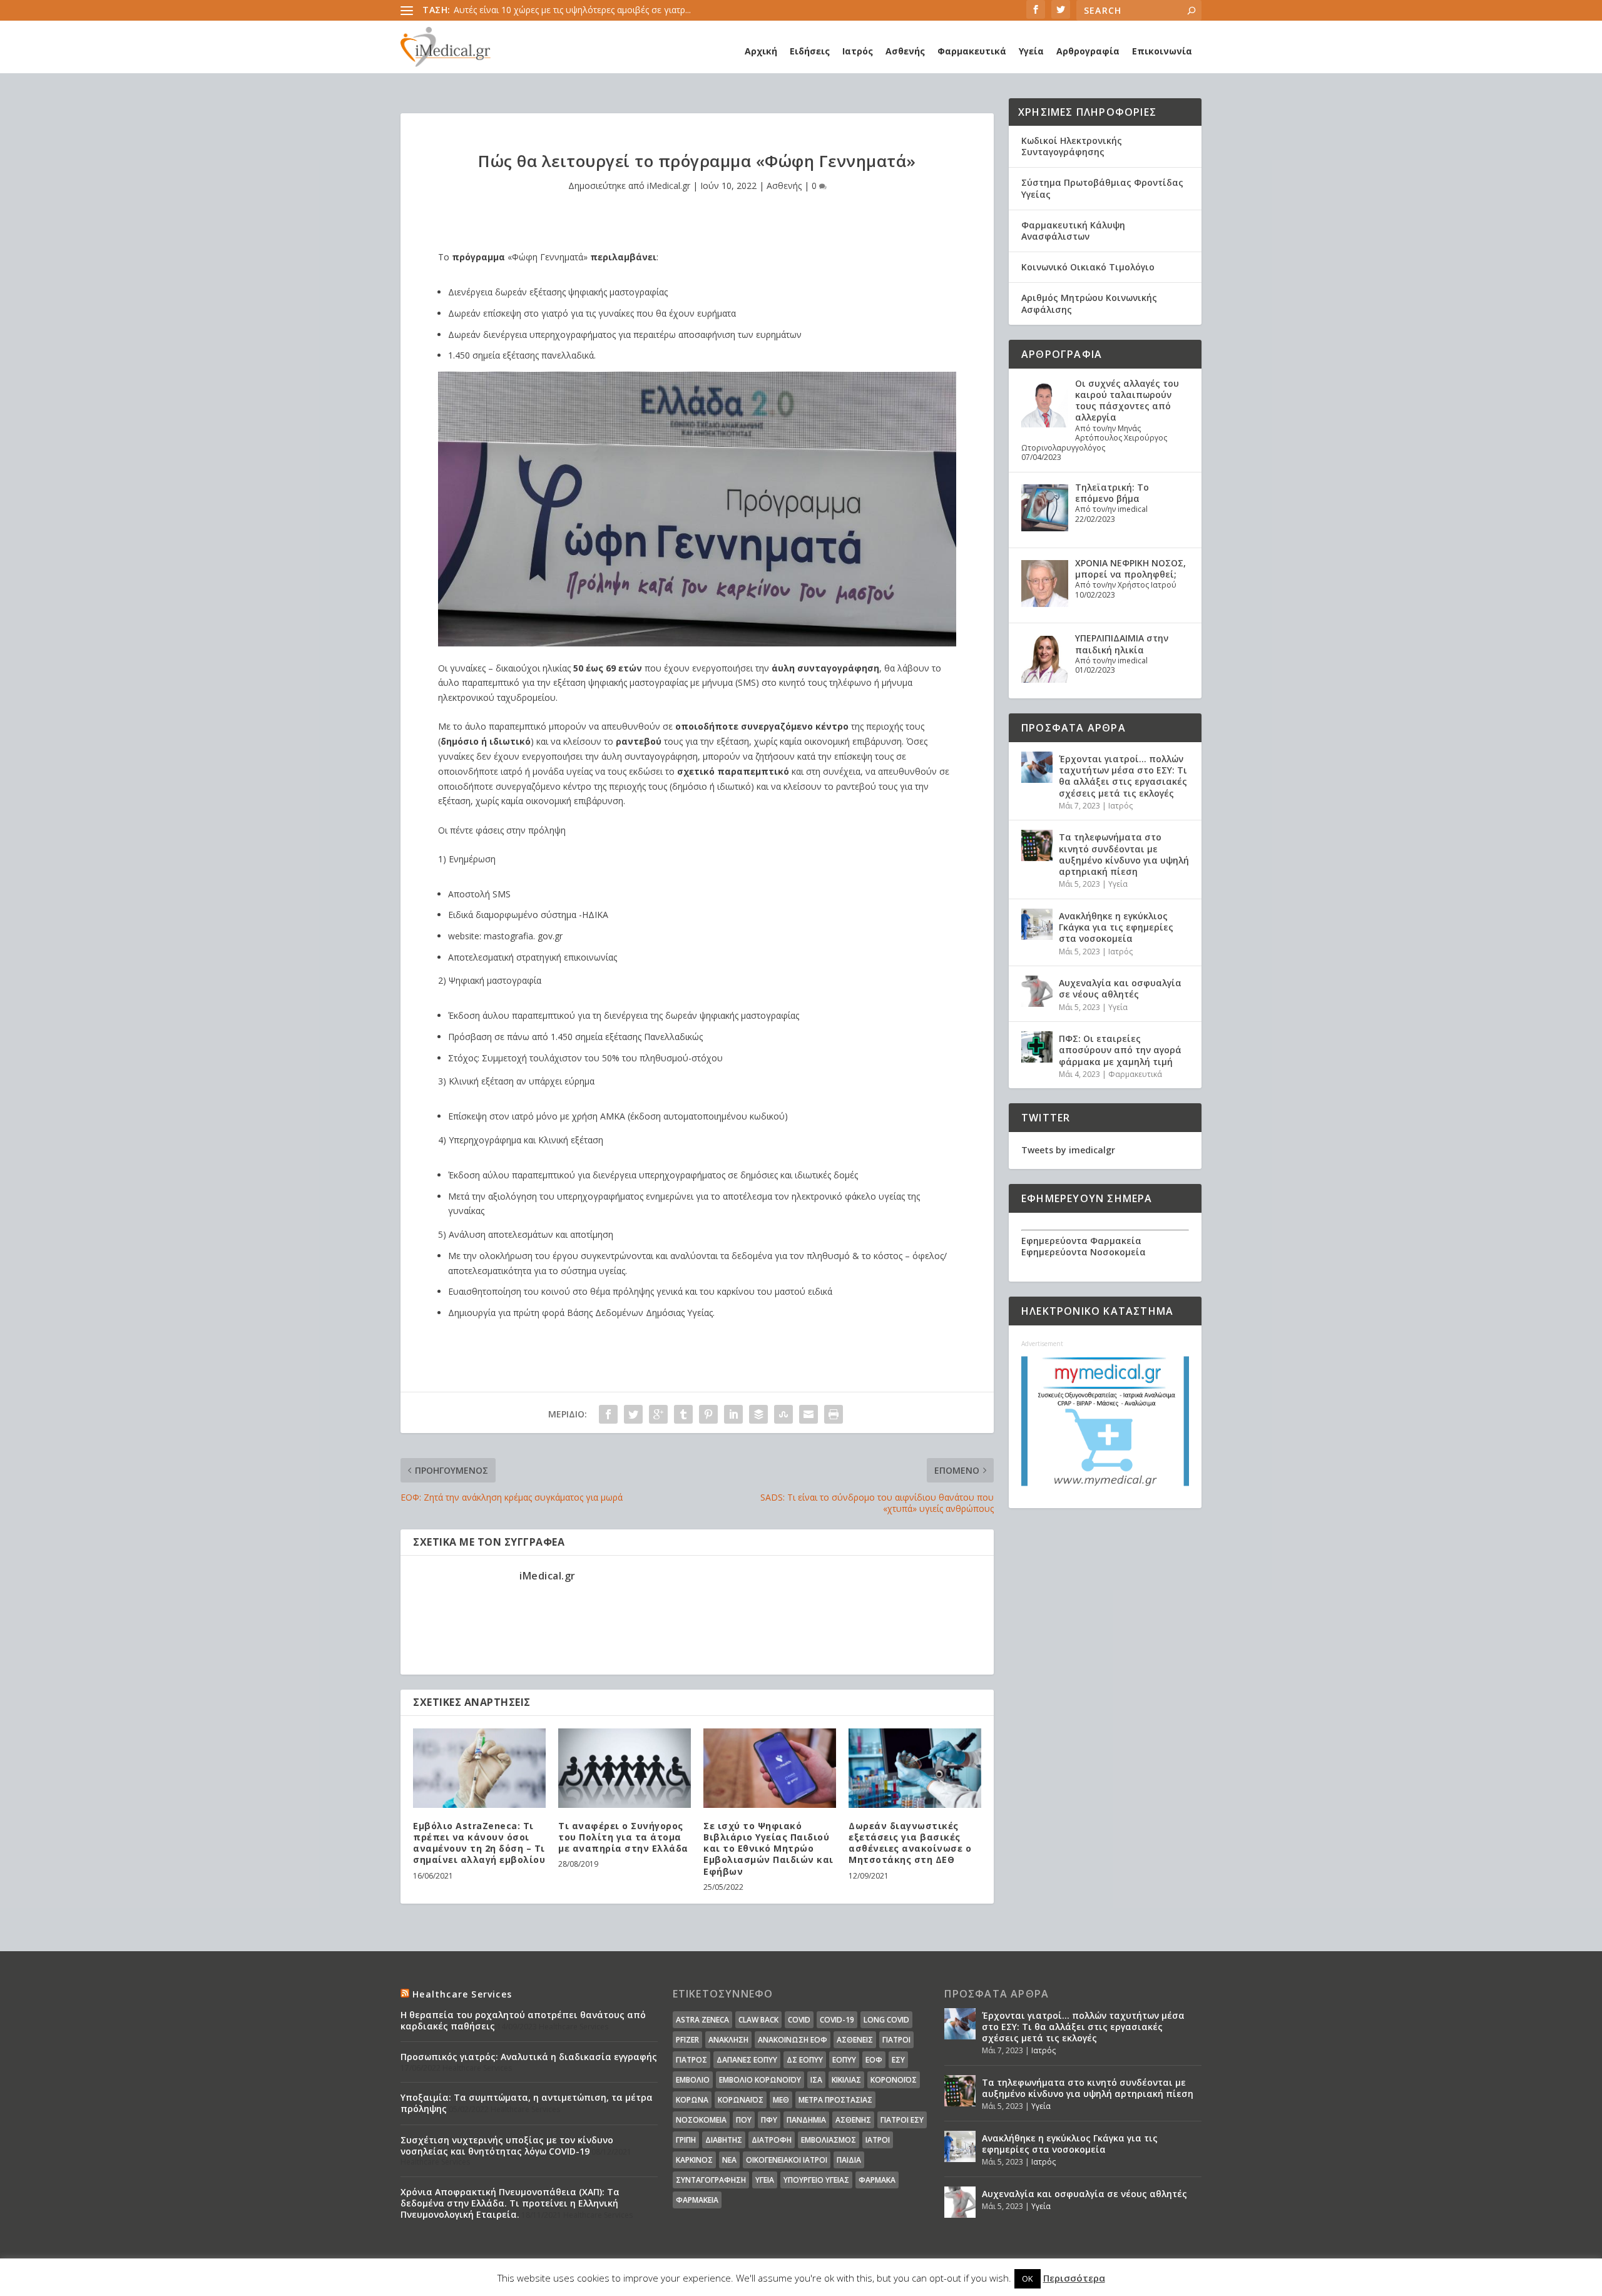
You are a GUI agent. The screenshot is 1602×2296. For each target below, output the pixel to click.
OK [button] (1028, 2278)
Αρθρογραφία (1088, 51)
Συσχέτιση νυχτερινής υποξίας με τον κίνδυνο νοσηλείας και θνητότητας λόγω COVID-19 (507, 2145)
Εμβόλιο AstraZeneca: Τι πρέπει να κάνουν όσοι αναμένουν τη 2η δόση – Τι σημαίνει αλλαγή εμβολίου (479, 1843)
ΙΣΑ (816, 2080)
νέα (729, 2160)
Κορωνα (692, 2100)
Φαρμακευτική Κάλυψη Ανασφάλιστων (1073, 231)
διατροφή (772, 2140)
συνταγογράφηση (711, 2180)
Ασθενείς (855, 2040)
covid (799, 2020)
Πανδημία (806, 2120)
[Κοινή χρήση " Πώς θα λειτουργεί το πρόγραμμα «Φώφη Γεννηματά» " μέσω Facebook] (608, 1414)
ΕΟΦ (874, 2060)
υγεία (765, 2180)
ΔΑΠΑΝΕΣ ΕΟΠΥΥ (747, 2060)
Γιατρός (691, 2060)
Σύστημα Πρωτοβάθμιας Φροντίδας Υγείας (1102, 188)
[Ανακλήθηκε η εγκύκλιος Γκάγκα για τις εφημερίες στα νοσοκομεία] (1037, 924)
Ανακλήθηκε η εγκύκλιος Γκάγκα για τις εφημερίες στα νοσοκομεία (1116, 927)
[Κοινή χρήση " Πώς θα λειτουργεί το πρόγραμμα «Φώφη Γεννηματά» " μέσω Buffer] (758, 1414)
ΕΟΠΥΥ (844, 2060)
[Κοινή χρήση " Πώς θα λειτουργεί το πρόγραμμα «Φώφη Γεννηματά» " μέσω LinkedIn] (733, 1414)
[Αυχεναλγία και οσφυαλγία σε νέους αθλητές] (1037, 991)
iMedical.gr (669, 186)
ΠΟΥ (744, 2120)
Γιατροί (896, 2040)
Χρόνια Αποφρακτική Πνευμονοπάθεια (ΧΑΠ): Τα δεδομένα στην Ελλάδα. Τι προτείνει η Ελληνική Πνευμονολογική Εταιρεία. (510, 2203)
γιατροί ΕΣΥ (902, 2120)
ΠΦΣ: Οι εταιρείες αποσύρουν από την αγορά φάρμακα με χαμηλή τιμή (1120, 1050)
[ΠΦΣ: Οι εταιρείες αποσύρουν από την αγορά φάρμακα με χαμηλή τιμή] (1037, 1047)
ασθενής (853, 2120)
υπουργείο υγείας (816, 2180)
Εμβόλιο (693, 2080)
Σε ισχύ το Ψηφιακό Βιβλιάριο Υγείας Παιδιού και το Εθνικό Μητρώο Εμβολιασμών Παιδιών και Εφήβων (768, 1849)
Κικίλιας (846, 2080)
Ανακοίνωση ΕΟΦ (793, 2040)
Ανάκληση (728, 2040)
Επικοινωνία (1162, 51)
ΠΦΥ (769, 2120)
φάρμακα (877, 2180)
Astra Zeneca (702, 2020)
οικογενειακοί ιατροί (787, 2160)
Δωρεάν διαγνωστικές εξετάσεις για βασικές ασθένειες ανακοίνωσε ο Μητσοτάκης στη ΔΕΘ (910, 1843)
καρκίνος (694, 2160)
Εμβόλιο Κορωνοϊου (760, 2080)
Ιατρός (858, 51)
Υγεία (1031, 51)
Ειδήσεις (810, 51)
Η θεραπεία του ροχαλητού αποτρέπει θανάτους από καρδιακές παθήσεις (523, 2020)
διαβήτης (724, 2140)
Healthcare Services (462, 1994)
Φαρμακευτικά (972, 51)
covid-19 (837, 2020)
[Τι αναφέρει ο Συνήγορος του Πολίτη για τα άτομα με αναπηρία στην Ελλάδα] (625, 1768)
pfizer (687, 2040)
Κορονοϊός (894, 2080)
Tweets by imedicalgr (1068, 1150)
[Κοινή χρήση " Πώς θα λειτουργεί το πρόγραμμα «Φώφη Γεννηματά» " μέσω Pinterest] (708, 1414)
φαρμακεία (697, 2200)
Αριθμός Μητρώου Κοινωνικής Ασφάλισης (1089, 303)
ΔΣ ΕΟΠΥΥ (805, 2060)
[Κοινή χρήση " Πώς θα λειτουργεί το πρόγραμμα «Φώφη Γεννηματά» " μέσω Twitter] (633, 1414)
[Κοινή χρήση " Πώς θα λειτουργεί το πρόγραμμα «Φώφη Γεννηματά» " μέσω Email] (809, 1414)
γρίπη (686, 2140)
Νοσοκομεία (701, 2120)
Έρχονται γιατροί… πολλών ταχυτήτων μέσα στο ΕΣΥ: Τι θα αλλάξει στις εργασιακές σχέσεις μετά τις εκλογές (1123, 776)
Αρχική (761, 51)
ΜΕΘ (781, 2100)
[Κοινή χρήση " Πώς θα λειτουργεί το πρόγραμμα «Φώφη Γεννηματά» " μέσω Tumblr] (683, 1414)
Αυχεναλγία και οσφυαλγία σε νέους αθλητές (1120, 988)
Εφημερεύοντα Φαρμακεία (1081, 1241)
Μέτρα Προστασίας (835, 2100)
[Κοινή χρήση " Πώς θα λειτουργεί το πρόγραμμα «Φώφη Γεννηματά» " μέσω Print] (834, 1414)
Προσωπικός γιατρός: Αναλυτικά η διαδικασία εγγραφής (529, 2057)
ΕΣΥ (898, 2060)
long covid (886, 2020)
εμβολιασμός (829, 2140)
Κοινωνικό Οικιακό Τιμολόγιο (1088, 267)
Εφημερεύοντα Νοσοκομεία (1084, 1252)
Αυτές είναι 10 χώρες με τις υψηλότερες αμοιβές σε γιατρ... (572, 10)
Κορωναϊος (741, 2100)
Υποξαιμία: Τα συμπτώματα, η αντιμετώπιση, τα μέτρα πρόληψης (527, 2103)
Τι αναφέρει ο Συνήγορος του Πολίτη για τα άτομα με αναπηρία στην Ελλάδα (623, 1837)
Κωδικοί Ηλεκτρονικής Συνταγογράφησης (1072, 146)
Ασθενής (905, 51)
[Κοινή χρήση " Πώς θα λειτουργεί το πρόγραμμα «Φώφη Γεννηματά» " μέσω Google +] (658, 1414)
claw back (758, 2020)
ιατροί (878, 2140)
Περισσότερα (1074, 2278)
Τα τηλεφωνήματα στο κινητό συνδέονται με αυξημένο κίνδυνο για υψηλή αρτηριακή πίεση (1124, 854)
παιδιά (849, 2160)
